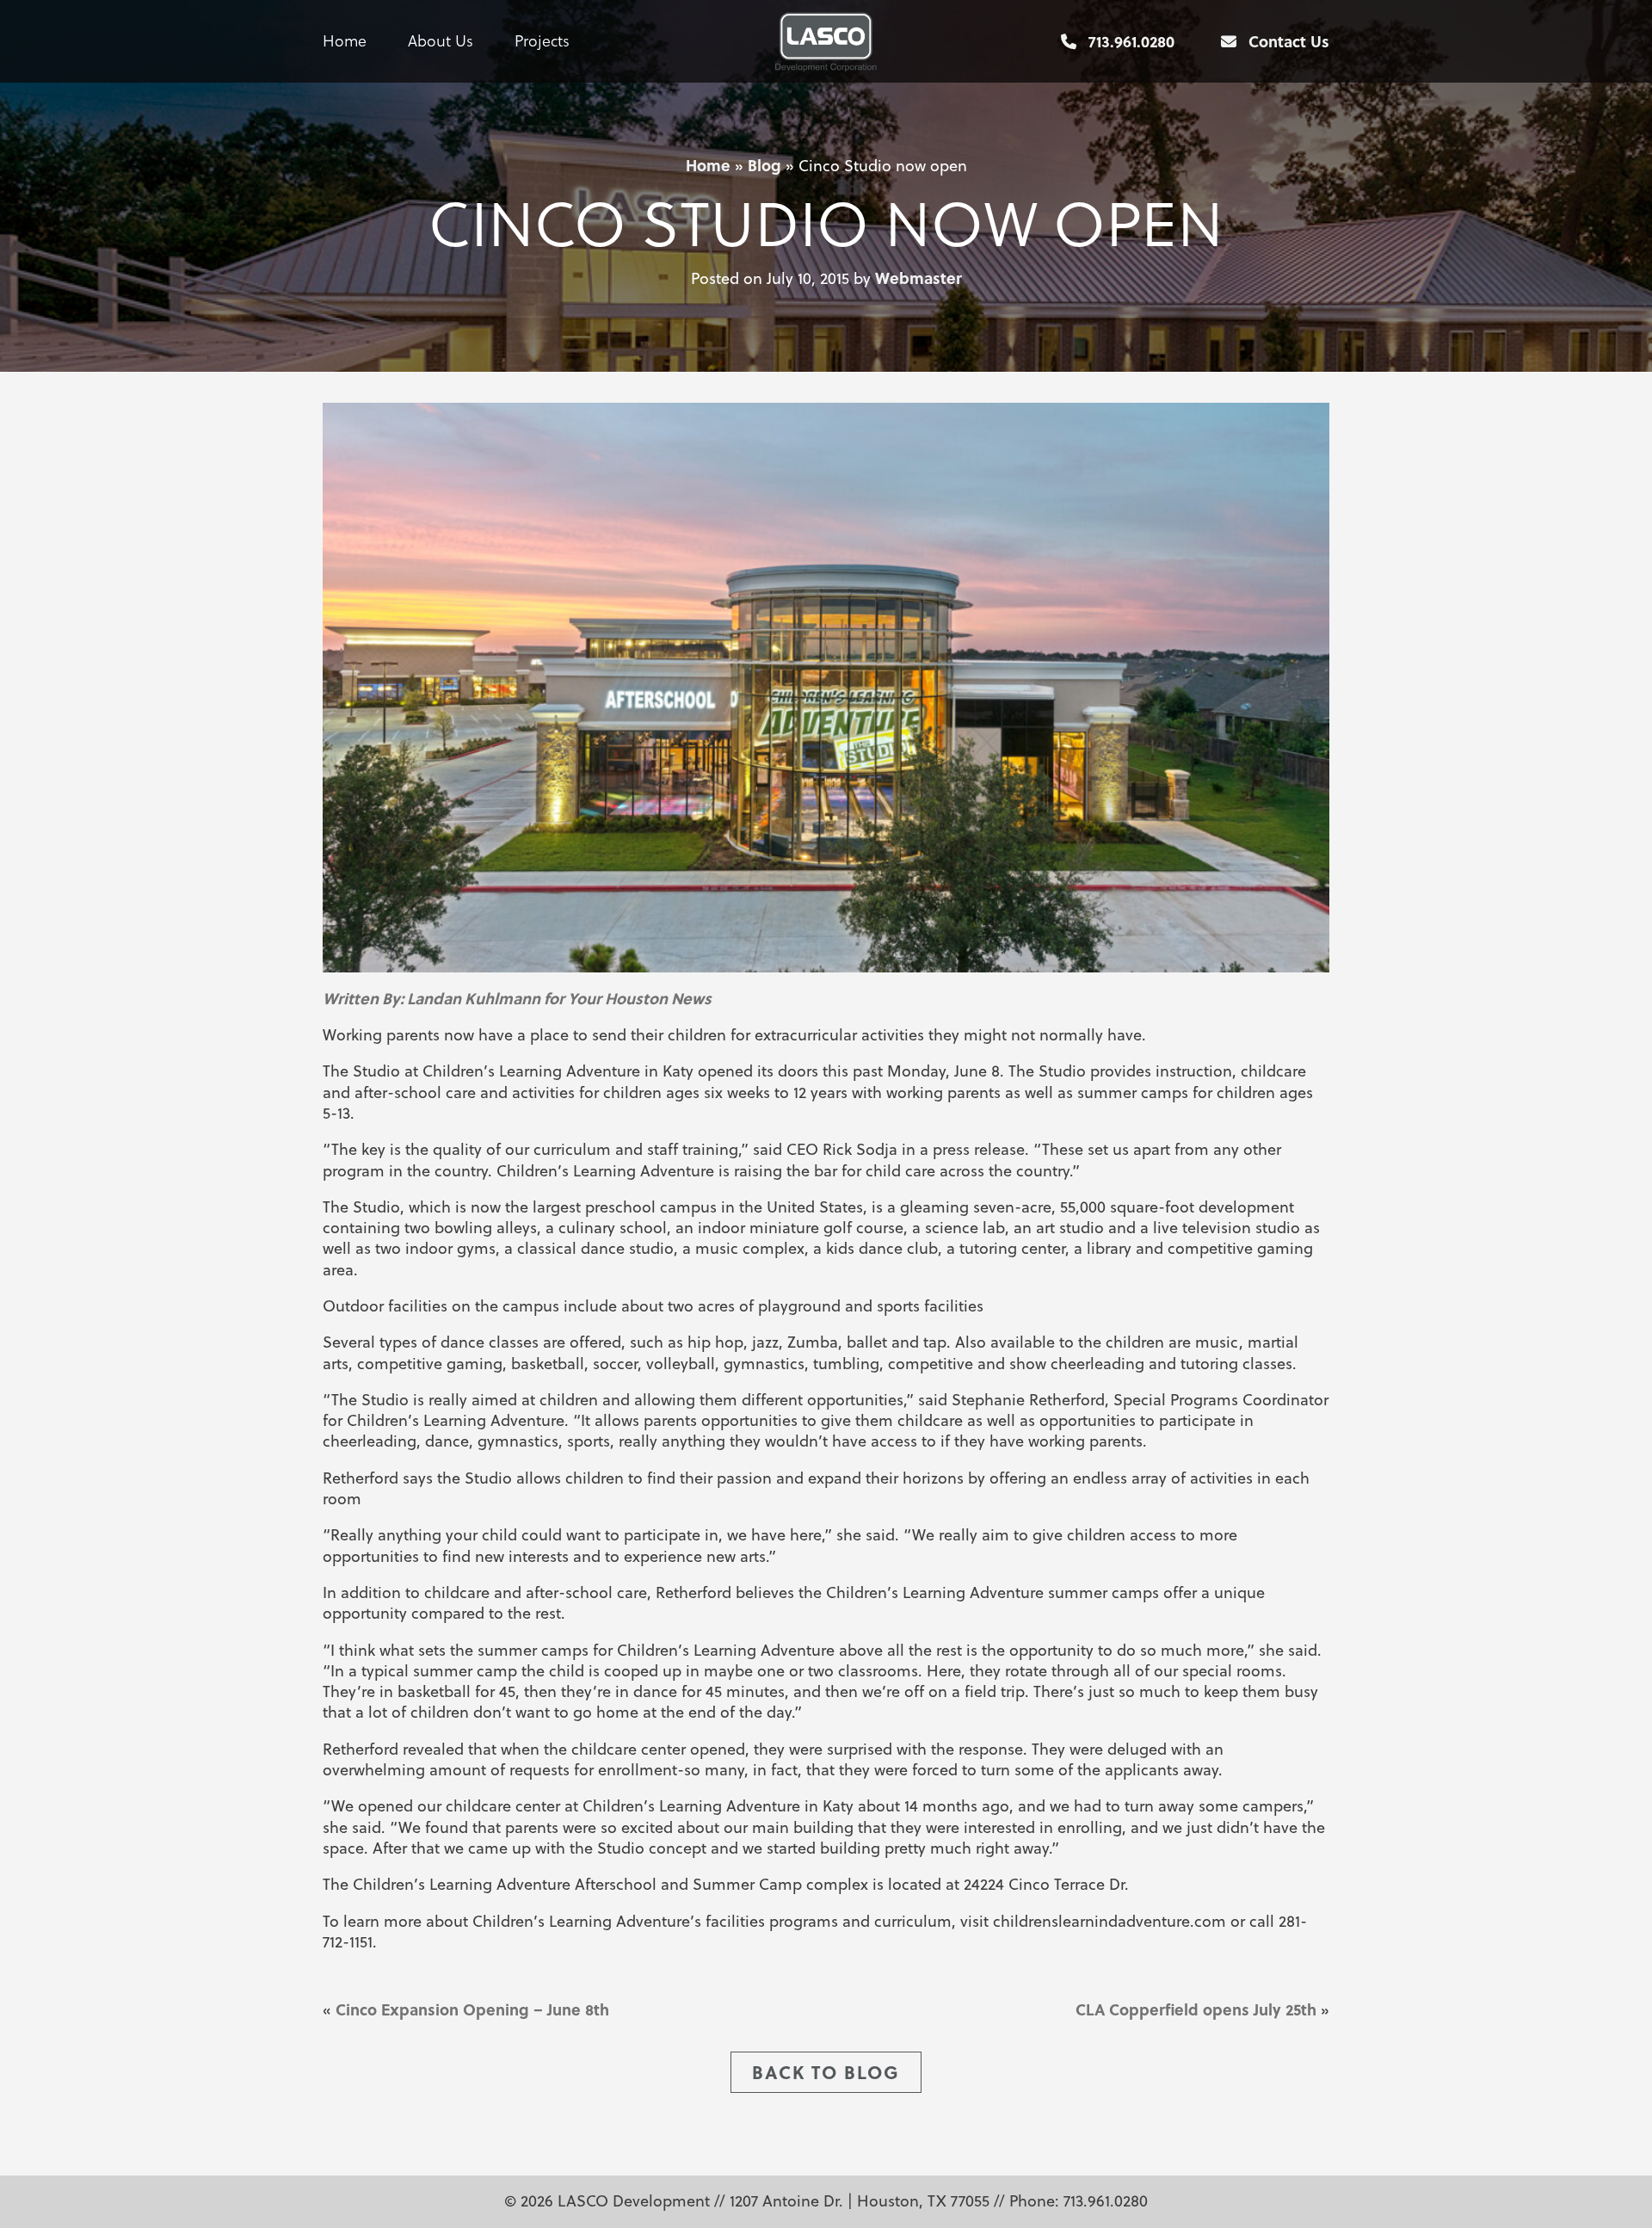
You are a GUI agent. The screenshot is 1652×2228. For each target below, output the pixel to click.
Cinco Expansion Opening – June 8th (472, 2009)
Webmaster (918, 278)
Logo (826, 41)
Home (345, 41)
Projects (542, 41)
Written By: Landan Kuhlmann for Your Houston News (517, 998)
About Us (441, 41)
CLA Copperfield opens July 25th (1196, 2009)
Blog (764, 165)
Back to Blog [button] (826, 2072)
